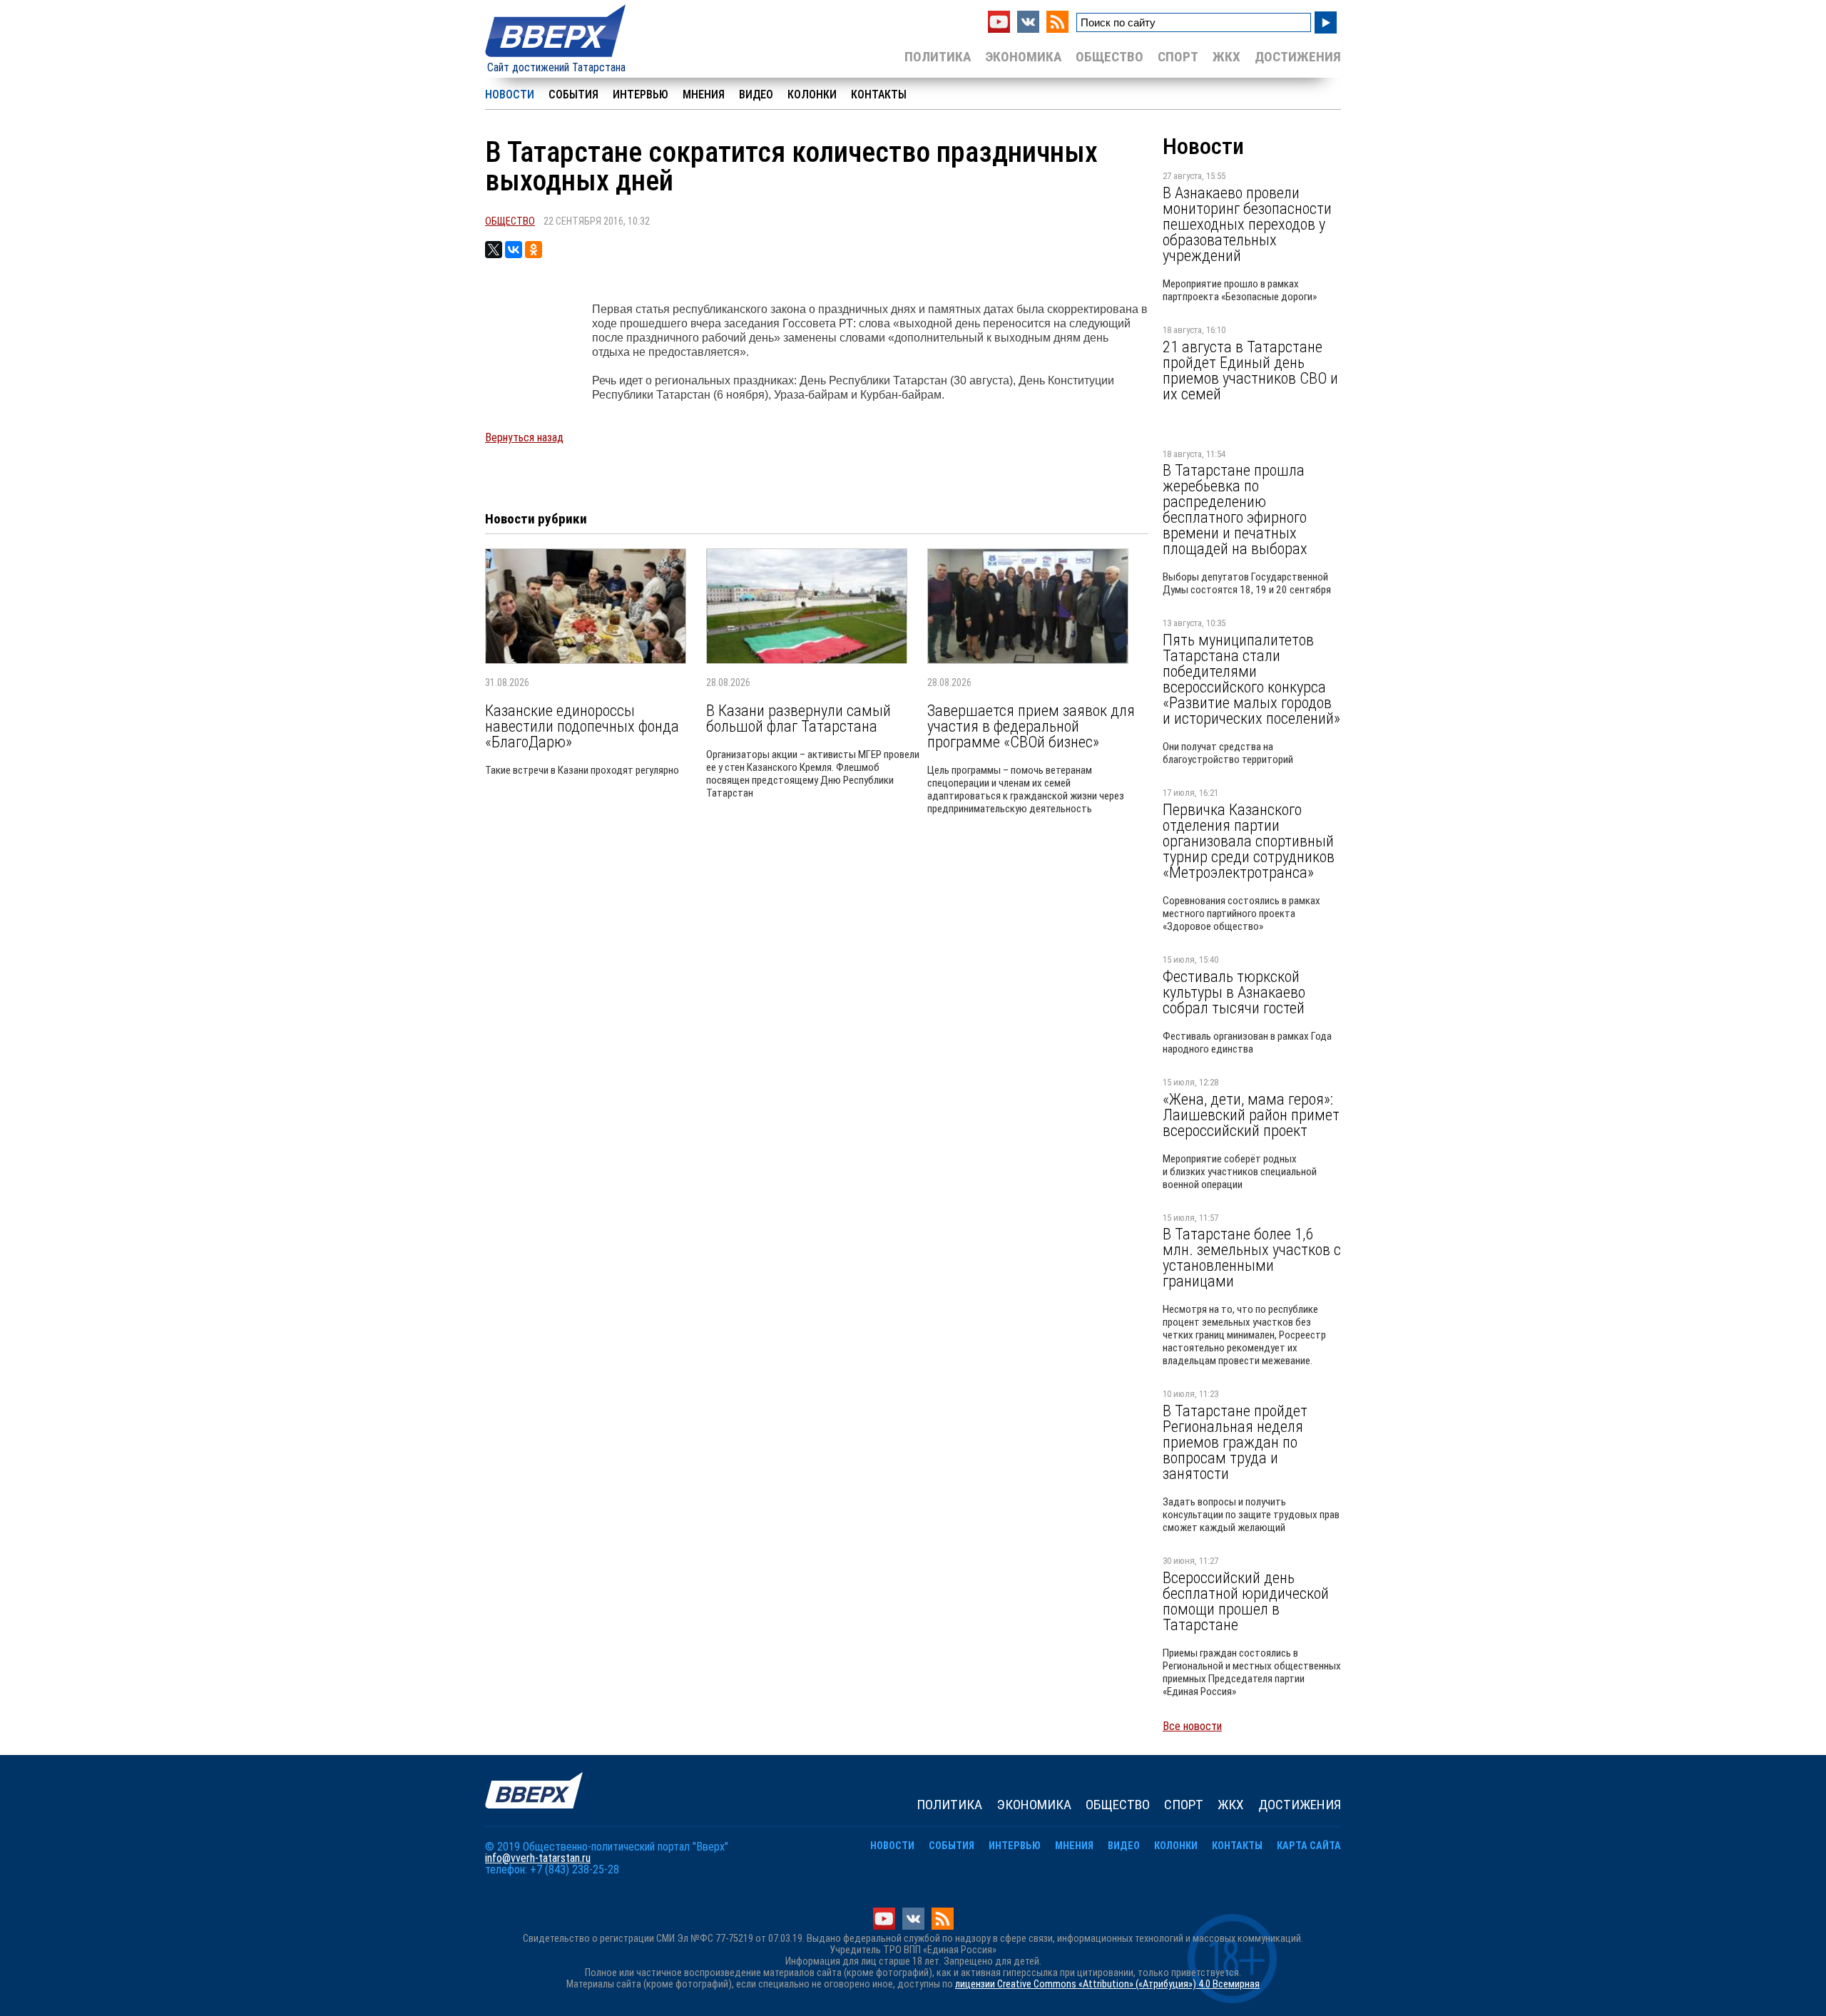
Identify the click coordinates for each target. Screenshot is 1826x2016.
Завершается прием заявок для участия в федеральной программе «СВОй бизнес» (1031, 726)
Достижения (1298, 57)
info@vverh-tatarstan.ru (538, 1858)
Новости (510, 94)
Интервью (641, 94)
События (573, 94)
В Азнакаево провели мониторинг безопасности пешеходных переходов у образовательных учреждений (1247, 224)
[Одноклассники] (534, 250)
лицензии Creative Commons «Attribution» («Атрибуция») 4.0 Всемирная (1107, 1984)
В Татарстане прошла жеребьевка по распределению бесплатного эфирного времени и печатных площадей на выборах (1235, 509)
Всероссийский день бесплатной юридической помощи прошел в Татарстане (1246, 1601)
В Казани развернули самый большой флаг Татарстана (799, 718)
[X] (494, 250)
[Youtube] (999, 29)
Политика (938, 57)
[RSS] (1057, 29)
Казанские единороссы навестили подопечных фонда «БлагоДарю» (582, 726)
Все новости (1192, 1726)
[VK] (1028, 29)
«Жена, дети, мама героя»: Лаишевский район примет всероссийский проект (1251, 1115)
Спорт (1178, 57)
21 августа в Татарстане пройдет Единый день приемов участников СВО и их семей (1250, 370)
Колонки (812, 94)
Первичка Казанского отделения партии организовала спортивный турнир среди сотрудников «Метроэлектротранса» (1249, 841)
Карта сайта (1309, 1846)
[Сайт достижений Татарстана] (556, 58)
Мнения (704, 94)
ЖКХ (1226, 57)
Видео (756, 94)
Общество (1110, 57)
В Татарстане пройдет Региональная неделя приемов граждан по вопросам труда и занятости (1235, 1442)
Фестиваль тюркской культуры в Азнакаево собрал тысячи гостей (1234, 992)
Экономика (1023, 57)
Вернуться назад (524, 438)
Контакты (879, 94)
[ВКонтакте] (514, 250)
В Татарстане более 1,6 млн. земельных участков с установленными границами (1252, 1257)
